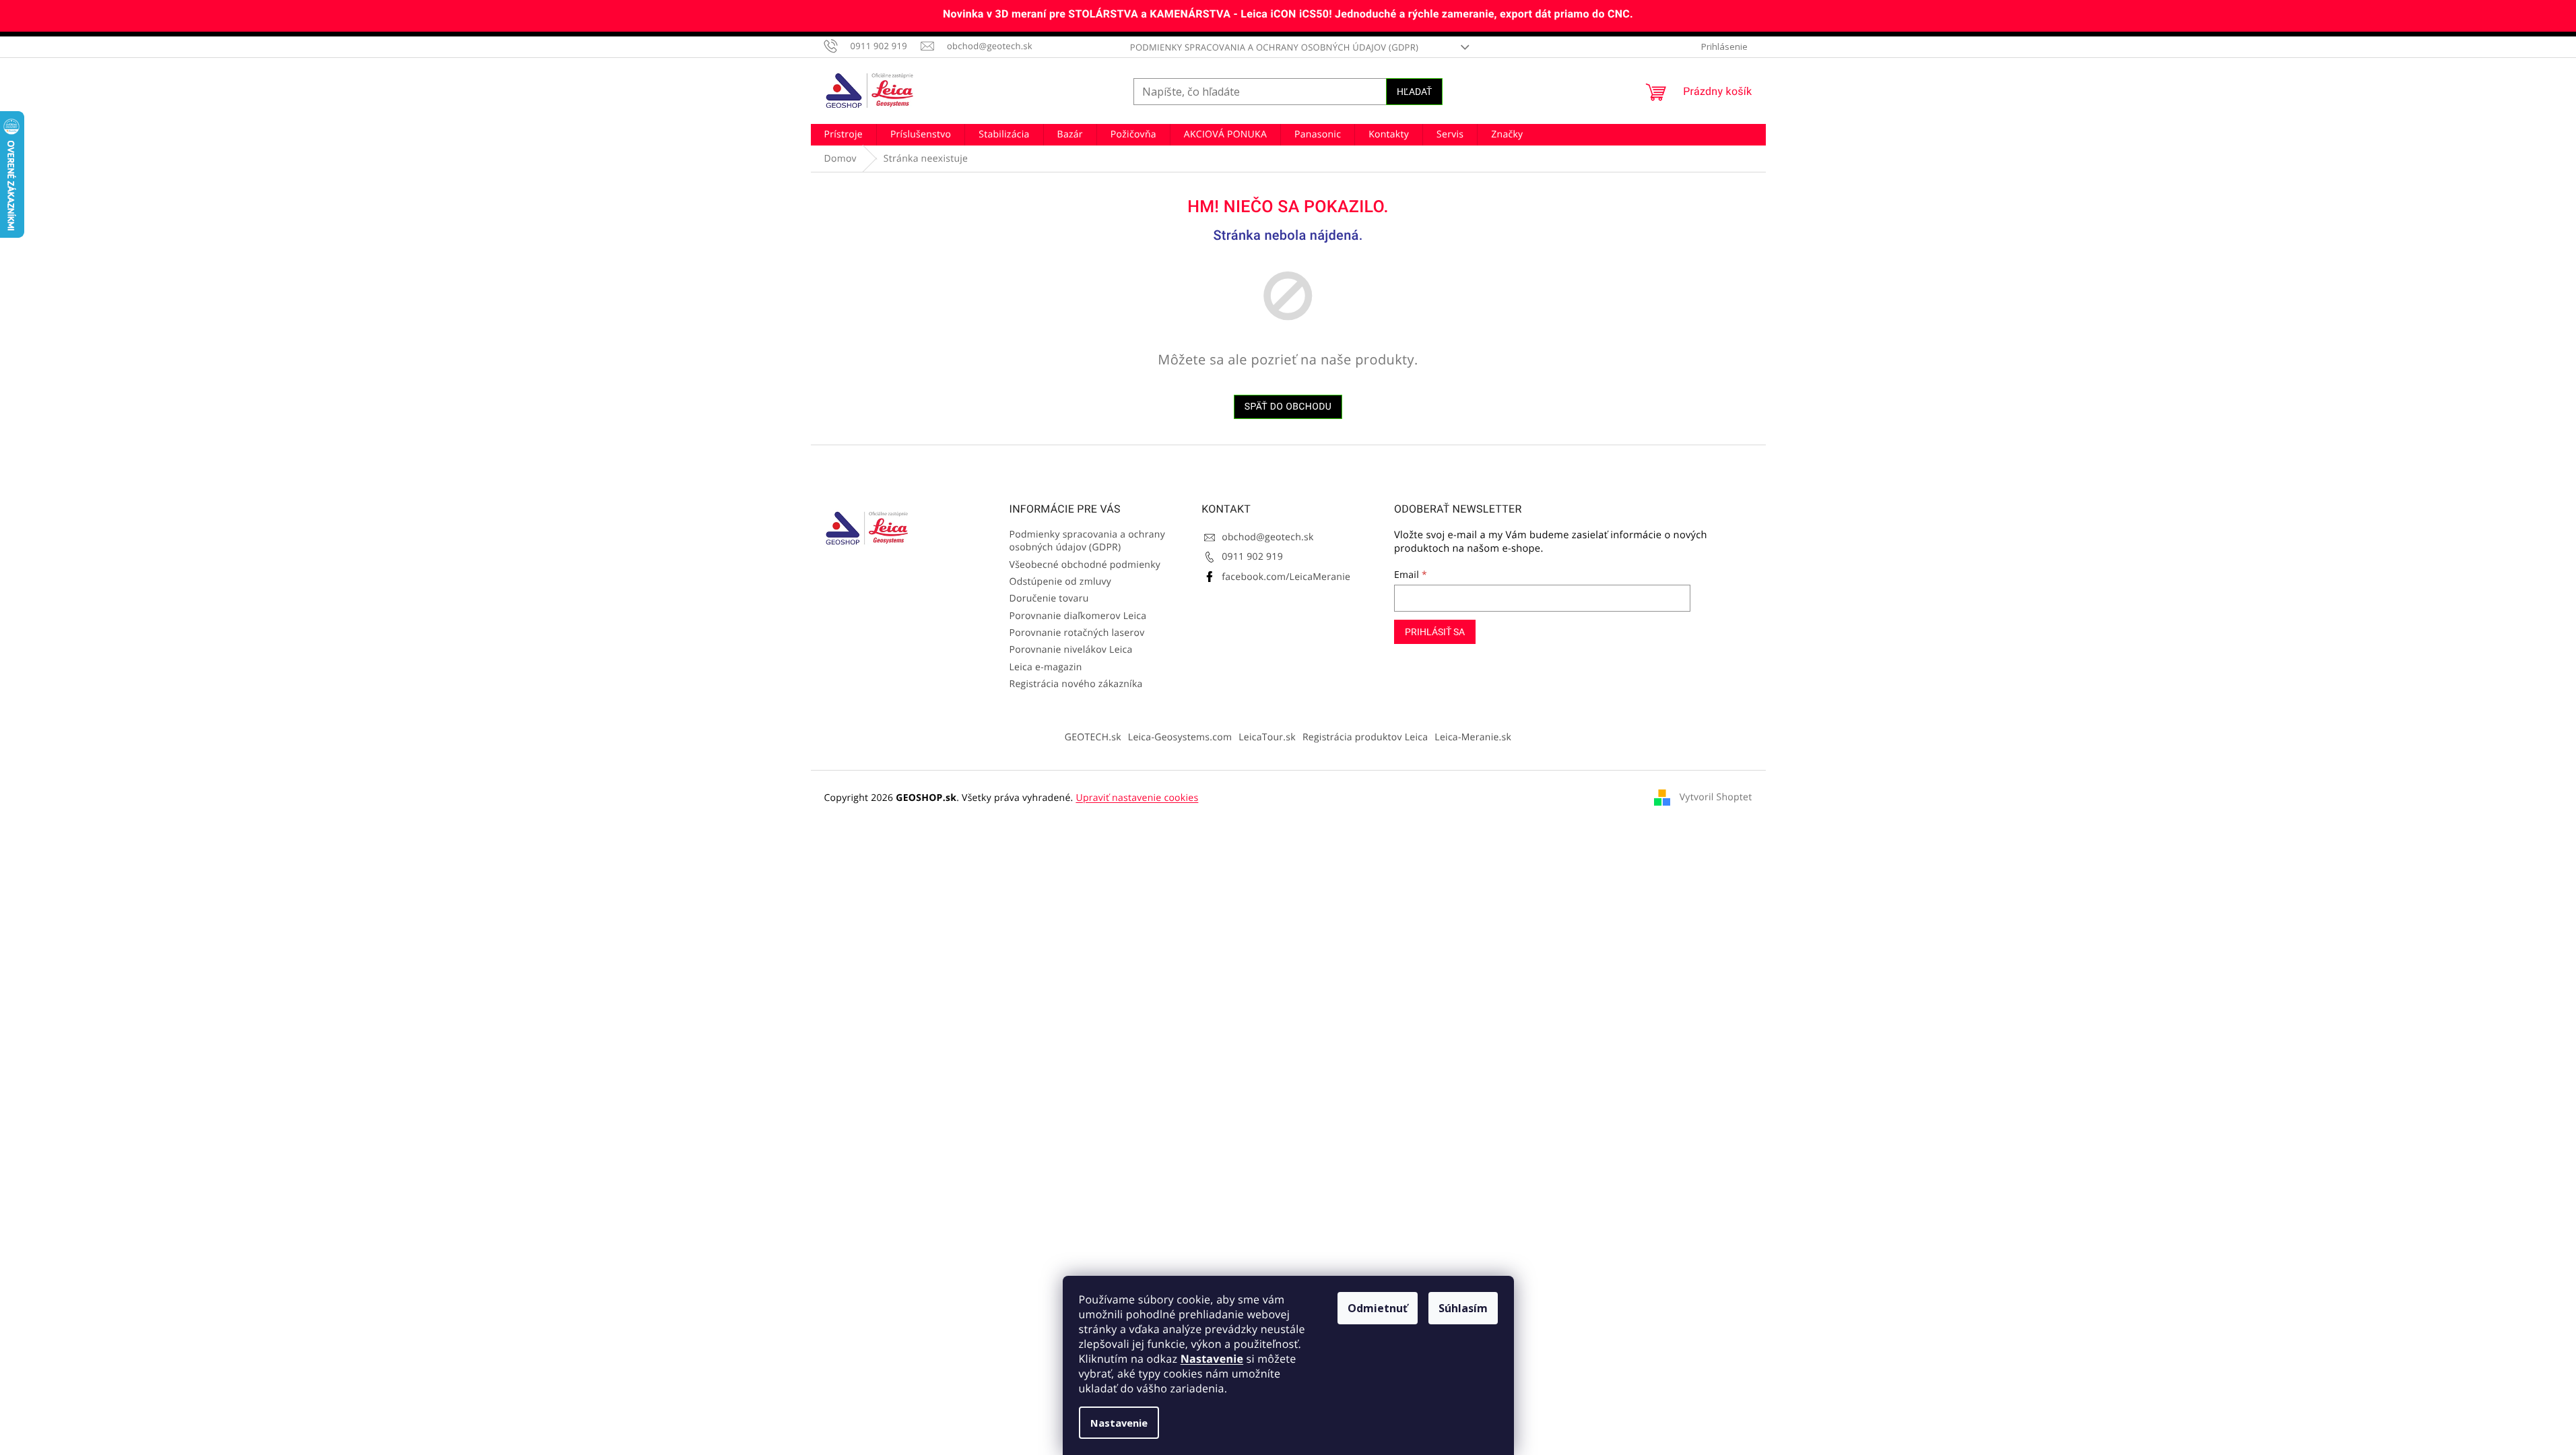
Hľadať (1414, 92)
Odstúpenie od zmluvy (1061, 582)
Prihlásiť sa (1435, 632)
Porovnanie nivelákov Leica (1071, 650)
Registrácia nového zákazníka (1076, 684)
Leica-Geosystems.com (1180, 737)
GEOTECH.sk (1093, 737)
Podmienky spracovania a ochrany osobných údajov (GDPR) (1274, 47)
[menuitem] (844, 135)
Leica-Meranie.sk (1473, 737)
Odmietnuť (1378, 1308)
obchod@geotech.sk (1267, 537)
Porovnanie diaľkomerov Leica (1078, 616)
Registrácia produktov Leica (1365, 737)
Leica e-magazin (1046, 667)
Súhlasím (1463, 1308)
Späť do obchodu (1288, 407)
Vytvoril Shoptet (1716, 797)
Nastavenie (1212, 1359)
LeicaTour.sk (1267, 737)
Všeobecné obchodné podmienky (1085, 565)
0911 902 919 (1252, 557)
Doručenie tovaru (1049, 599)
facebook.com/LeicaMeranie (1286, 577)
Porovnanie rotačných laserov (1077, 633)
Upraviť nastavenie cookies (1137, 798)
